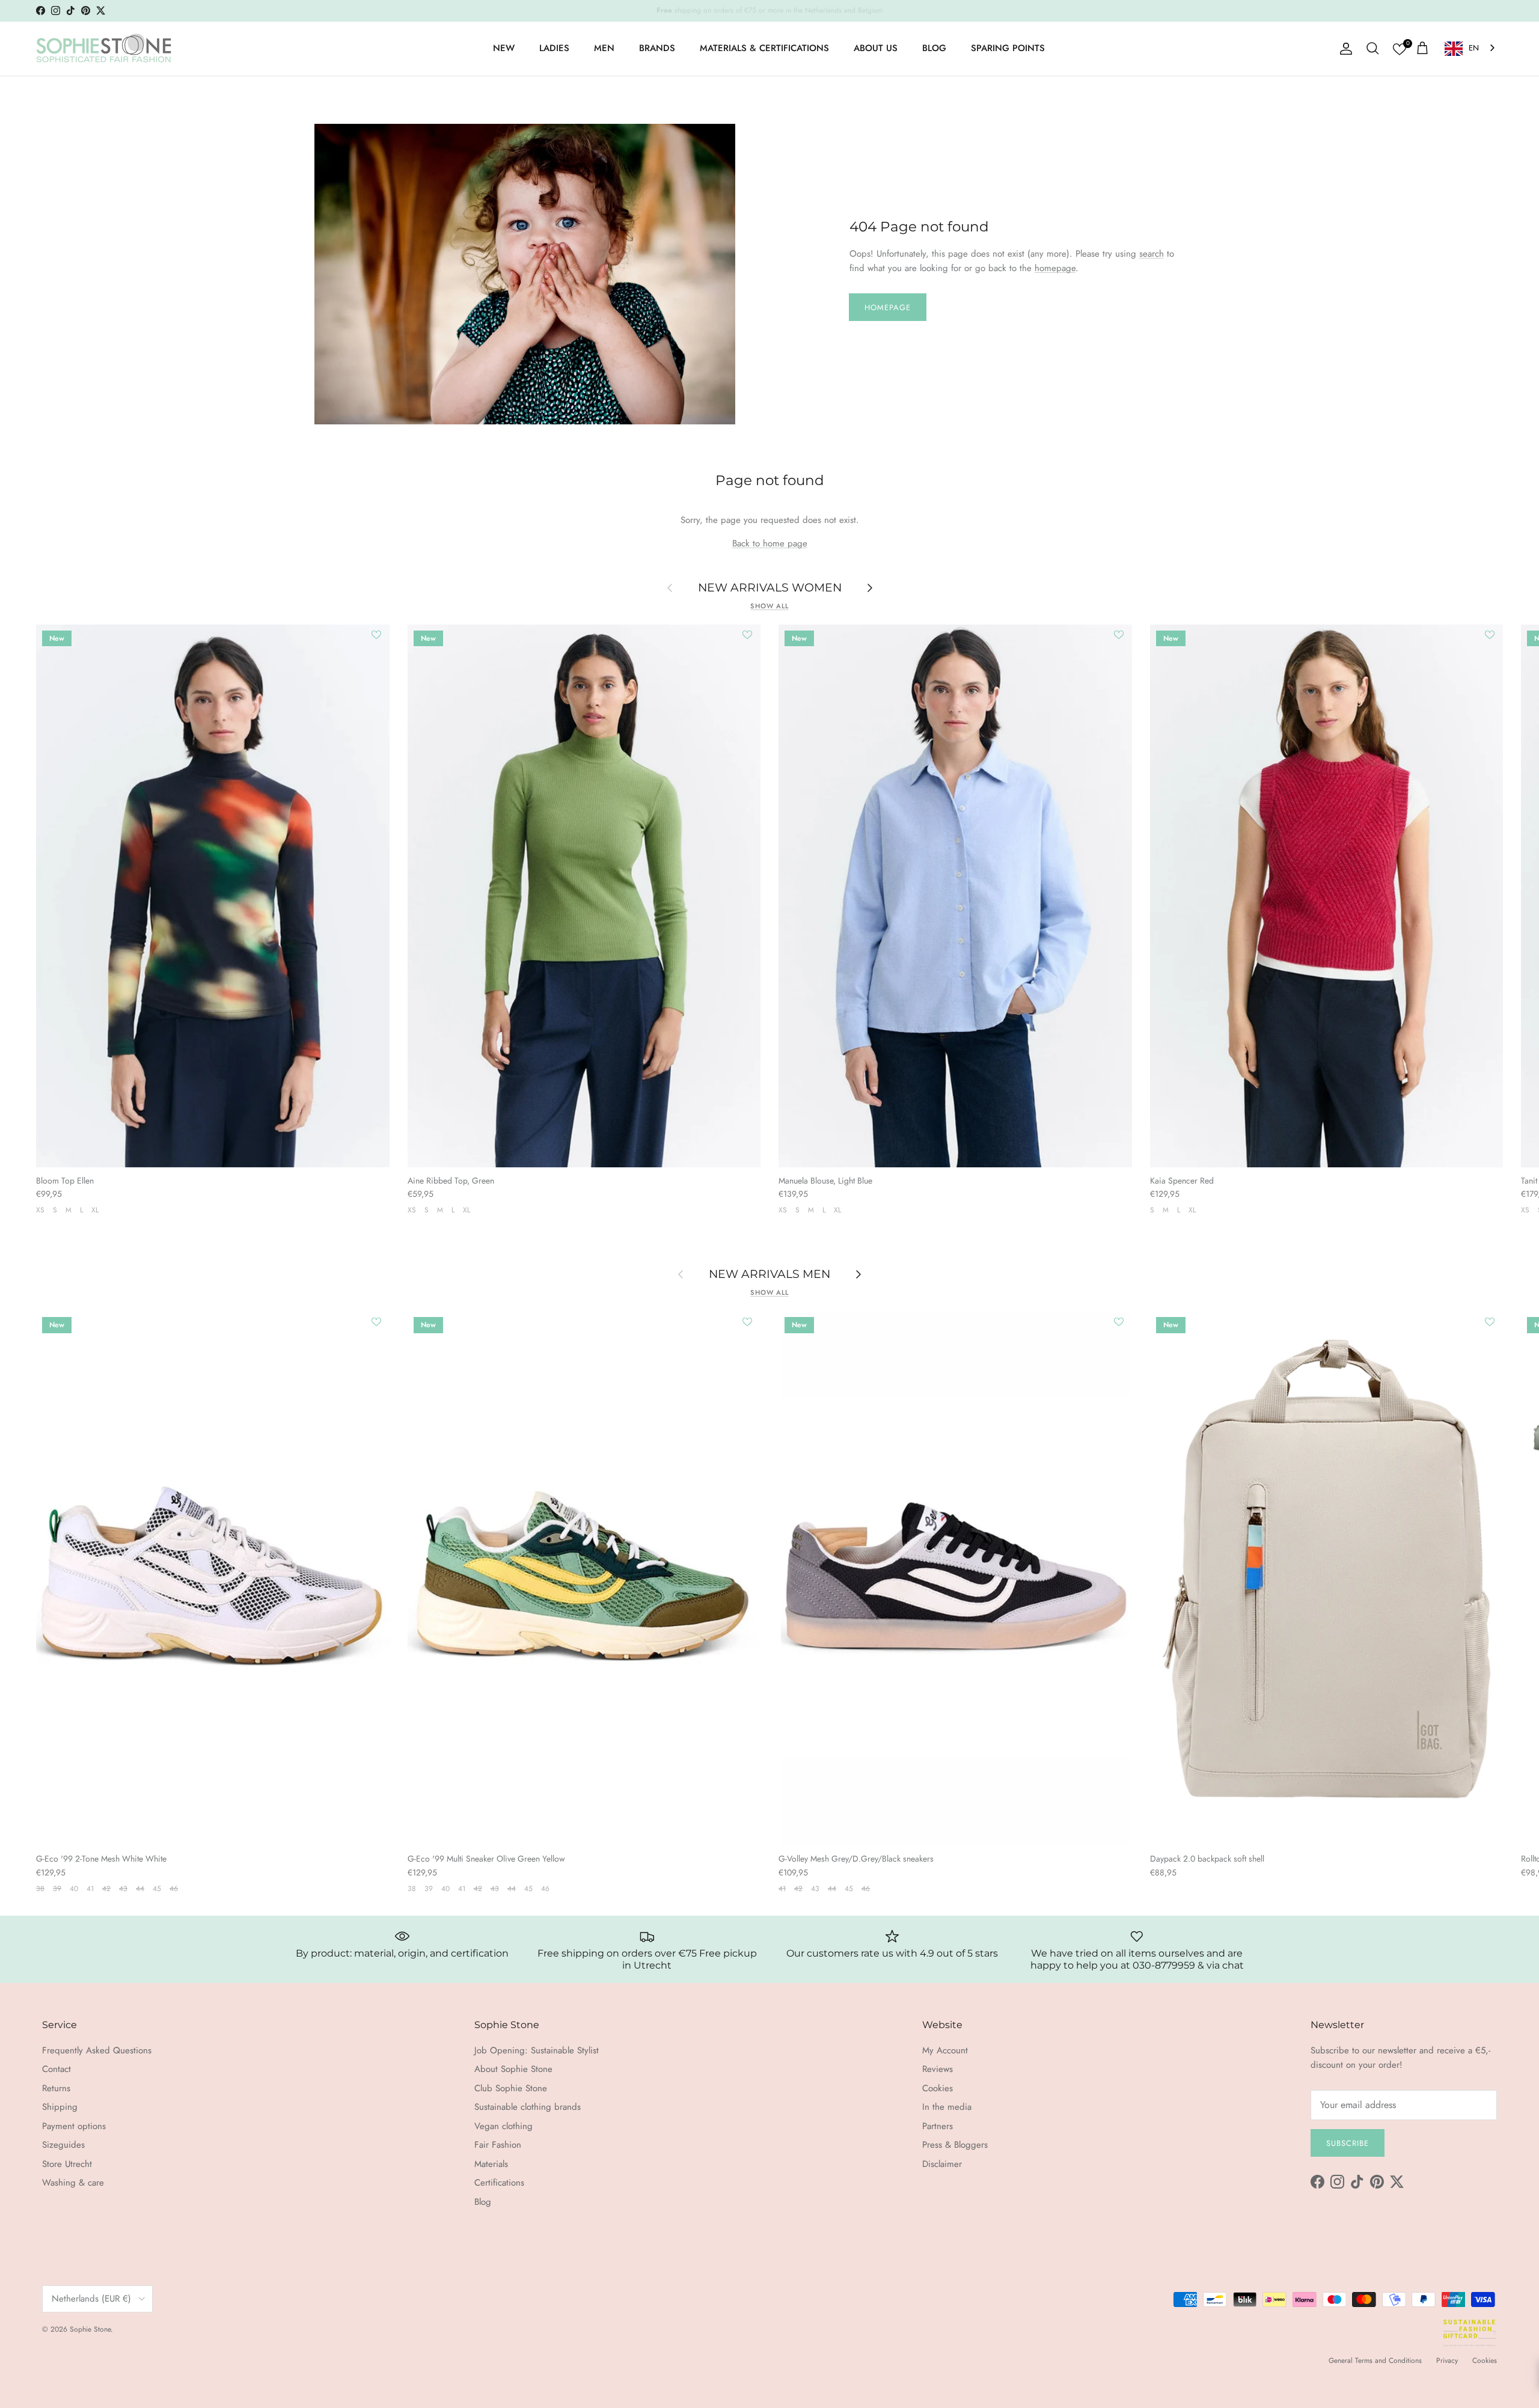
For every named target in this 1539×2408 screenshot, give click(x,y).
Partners (938, 2126)
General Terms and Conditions (1375, 2361)
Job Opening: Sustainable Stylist (537, 2050)
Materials (491, 2164)
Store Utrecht (67, 2164)
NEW (504, 48)
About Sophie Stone (513, 2069)
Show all (769, 606)
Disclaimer (942, 2164)
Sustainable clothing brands (528, 2107)
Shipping (60, 2107)
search (1152, 254)
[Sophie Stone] (104, 49)
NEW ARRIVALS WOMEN (770, 587)
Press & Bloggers (955, 2145)
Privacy (1447, 2361)
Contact (57, 2069)
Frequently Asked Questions (97, 2050)
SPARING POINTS (1008, 48)
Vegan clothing (503, 2126)
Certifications (499, 2183)
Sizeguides (63, 2145)
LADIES (554, 48)
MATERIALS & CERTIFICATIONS (764, 48)
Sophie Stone (90, 2329)
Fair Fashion (498, 2145)
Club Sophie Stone (511, 2088)
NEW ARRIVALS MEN (769, 1274)
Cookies (938, 2088)
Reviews (938, 2069)
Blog (483, 2202)
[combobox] (1471, 48)
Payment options (74, 2126)
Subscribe (1348, 2143)
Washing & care (73, 2183)
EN (1474, 48)
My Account (945, 2050)
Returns (56, 2088)
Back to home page (770, 543)
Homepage (888, 307)
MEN (604, 48)
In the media (947, 2107)
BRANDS (657, 48)
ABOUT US (876, 48)
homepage (1055, 268)
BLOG (934, 48)
